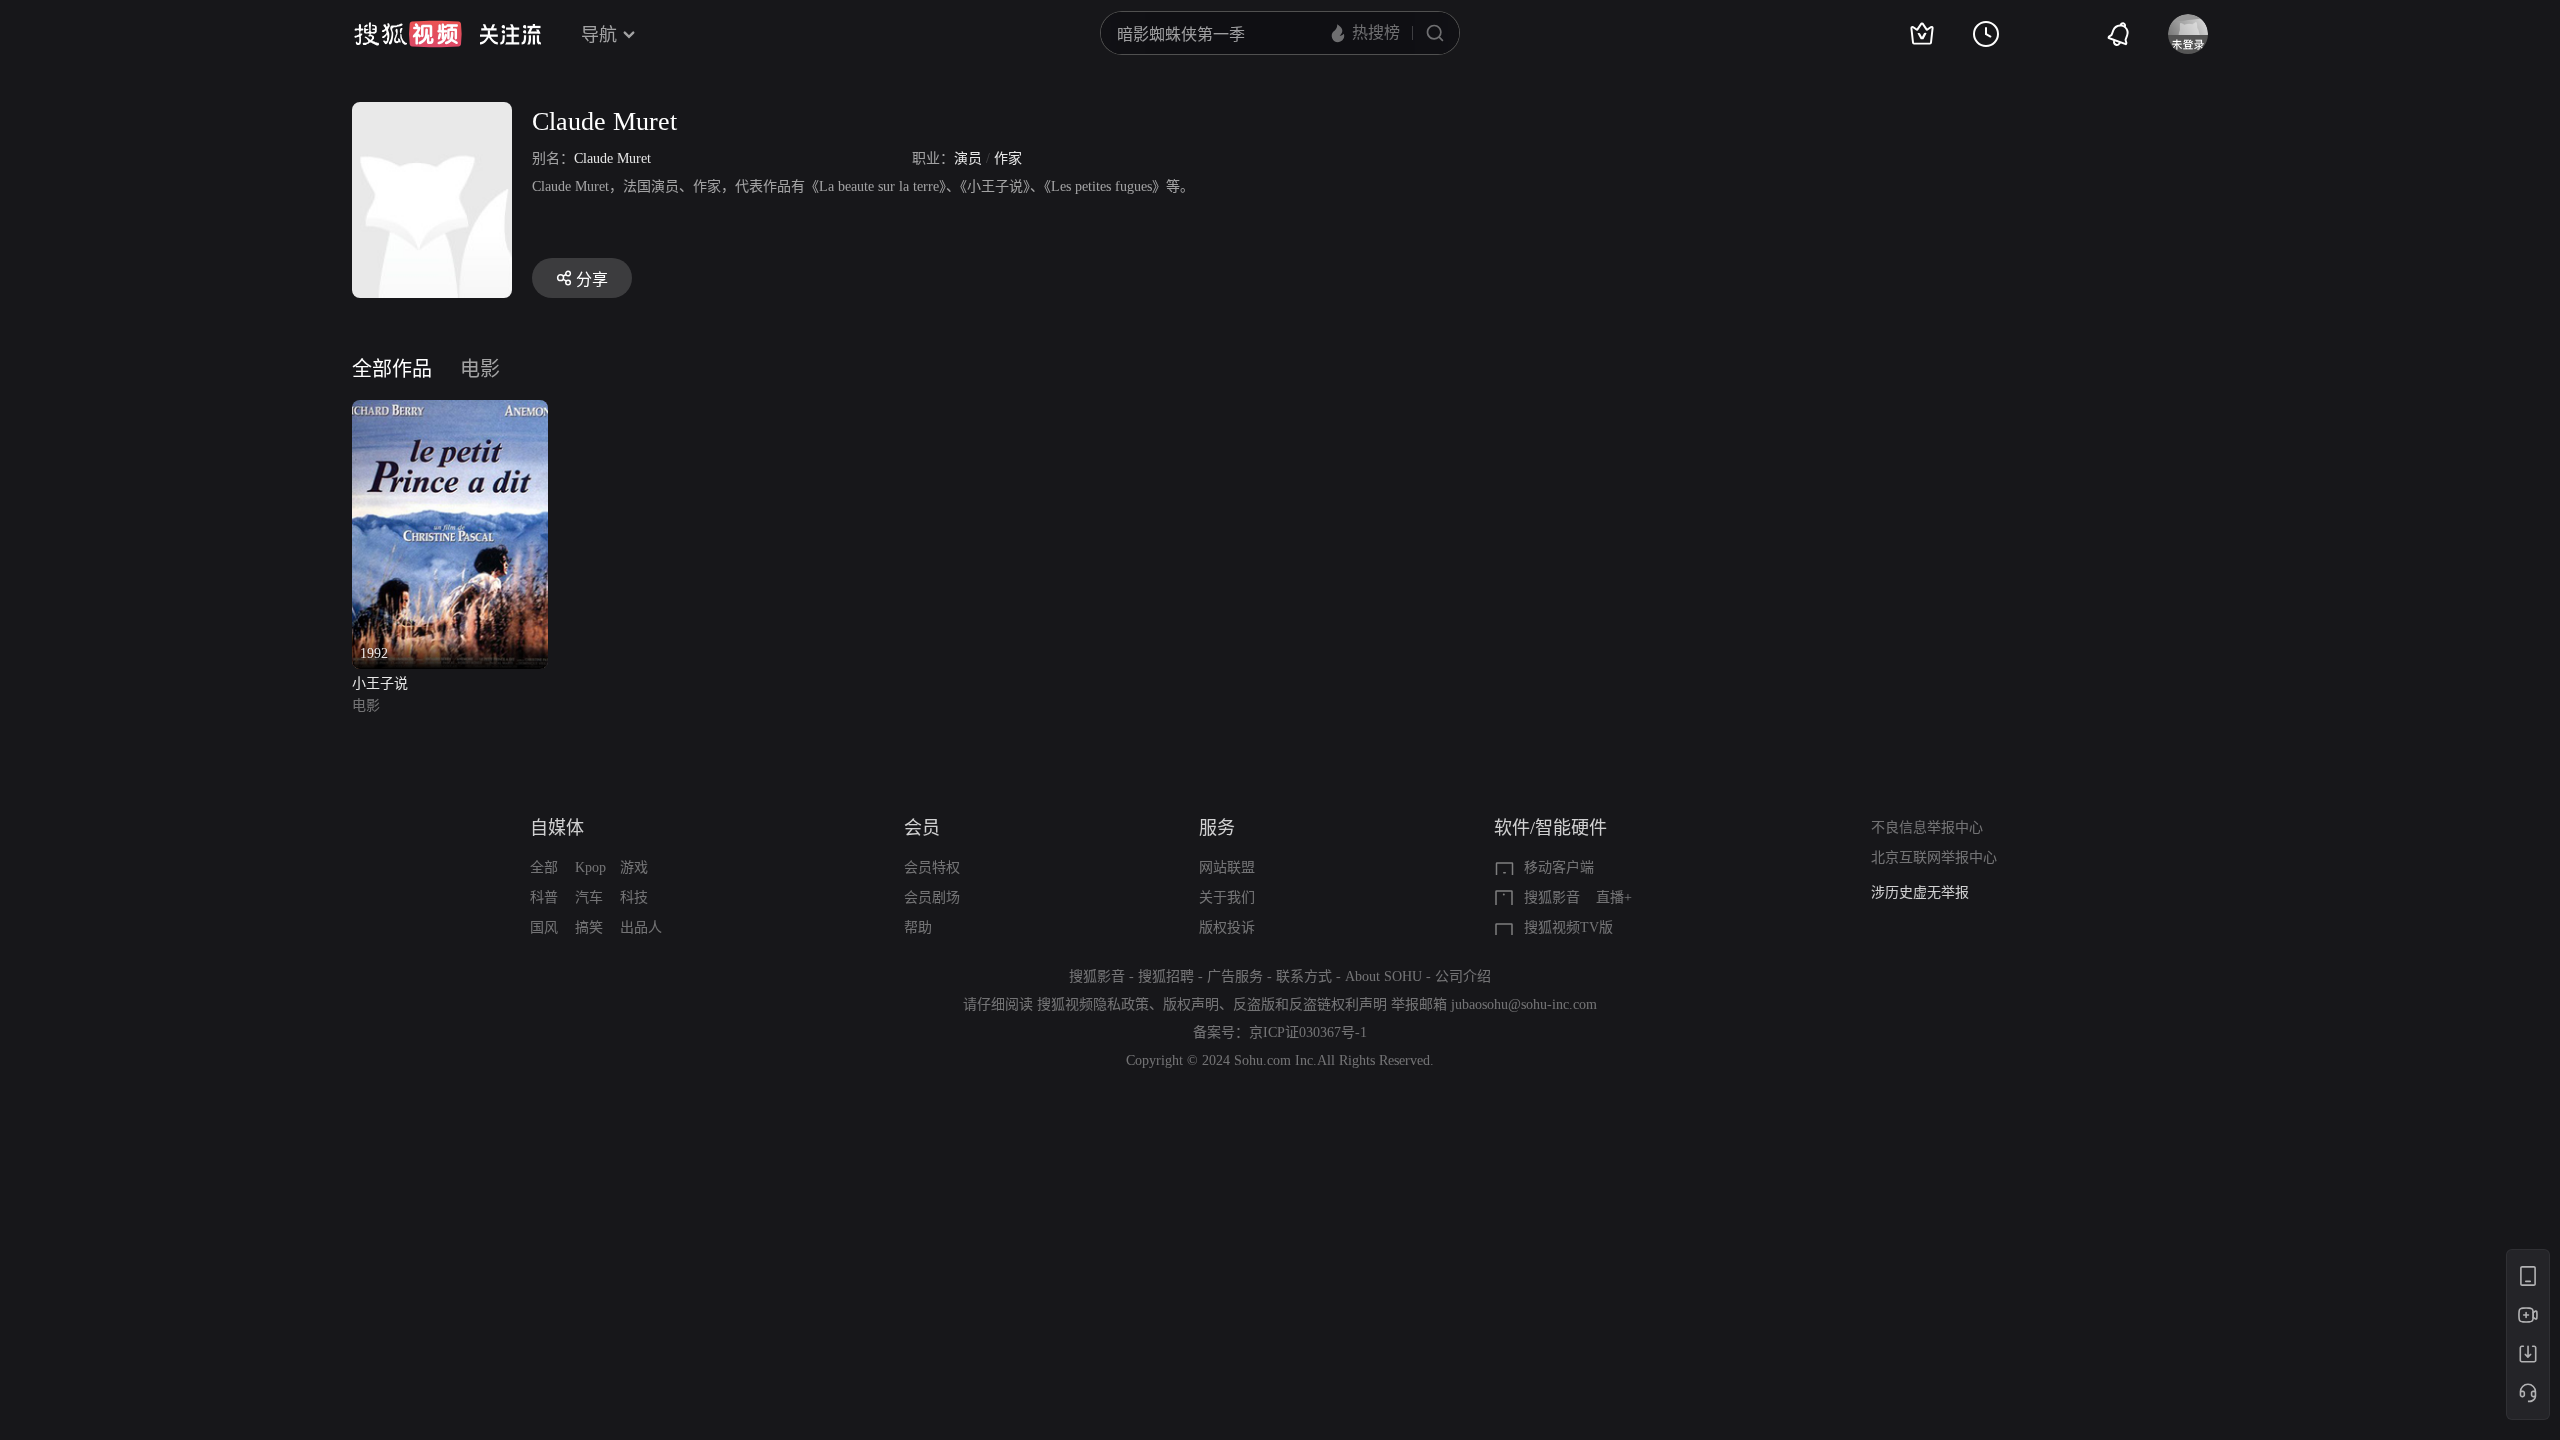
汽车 (589, 897)
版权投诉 (1227, 927)
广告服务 (1235, 976)
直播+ (1614, 897)
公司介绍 (1463, 976)
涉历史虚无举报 (1920, 892)
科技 (634, 897)
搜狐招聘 (1166, 976)
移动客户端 (1559, 867)
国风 (544, 927)
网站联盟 (1227, 867)
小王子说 (380, 683)
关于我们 (1227, 897)
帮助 (918, 927)
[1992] (450, 411)
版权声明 (1191, 1004)
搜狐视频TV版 (1568, 927)
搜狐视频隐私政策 (1093, 1004)
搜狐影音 (1552, 897)
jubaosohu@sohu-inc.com (1524, 1004)
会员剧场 (932, 897)
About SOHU (1383, 976)
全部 (544, 867)
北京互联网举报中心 (1934, 857)
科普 (544, 897)
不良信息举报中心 (1927, 827)
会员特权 (932, 867)
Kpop (590, 867)
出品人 (641, 927)
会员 (922, 828)
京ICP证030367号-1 (1308, 1032)
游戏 (634, 867)
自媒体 (557, 828)
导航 (599, 35)
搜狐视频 (408, 34)
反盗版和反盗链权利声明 (1310, 1004)
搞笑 (589, 927)
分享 (592, 279)
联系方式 (1304, 976)
